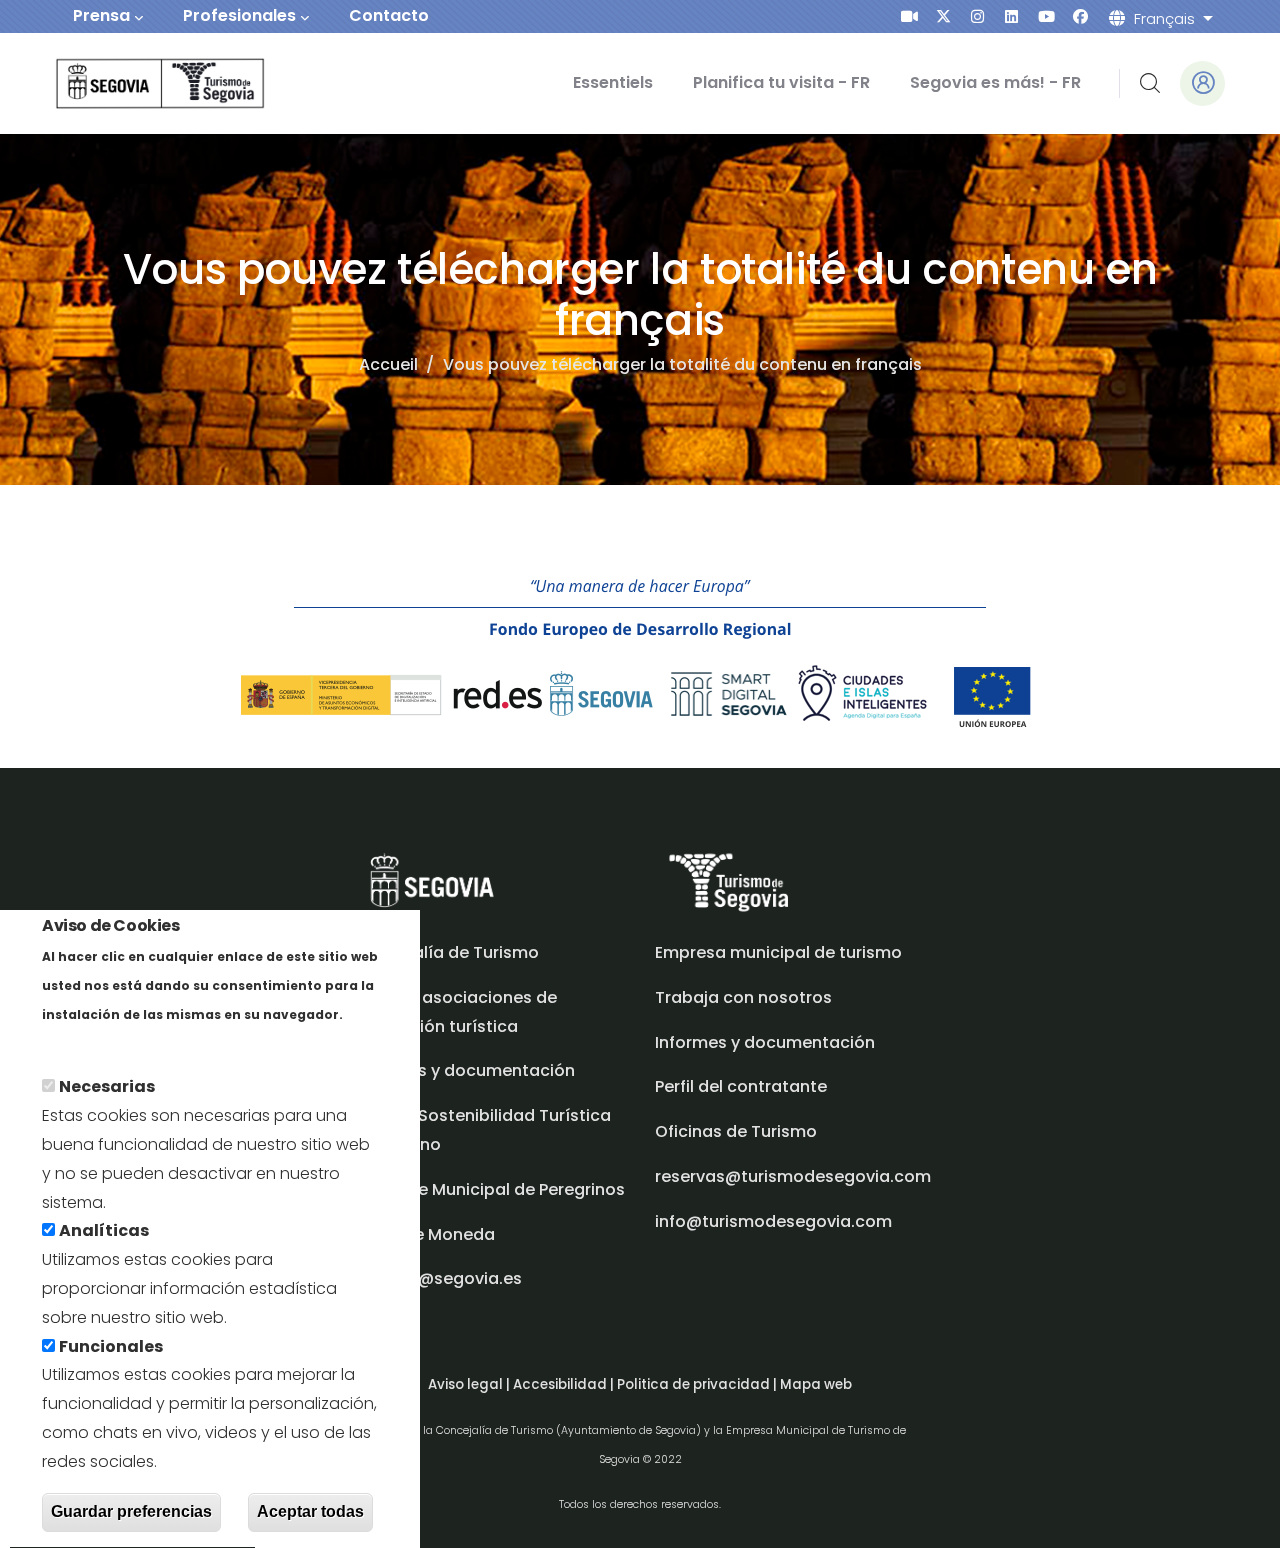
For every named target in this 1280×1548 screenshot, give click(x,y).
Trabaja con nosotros (743, 997)
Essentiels (613, 82)
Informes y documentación (765, 1042)
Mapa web (816, 1384)
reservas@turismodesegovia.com (793, 1176)
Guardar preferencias (131, 1511)
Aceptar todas (310, 1511)
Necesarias (107, 1087)
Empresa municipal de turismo (778, 952)
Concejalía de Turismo (447, 952)
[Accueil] (132, 83)
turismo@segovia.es (438, 1278)
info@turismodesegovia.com (773, 1221)
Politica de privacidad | (698, 1384)
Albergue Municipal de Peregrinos (490, 1189)
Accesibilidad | (565, 1384)
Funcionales (111, 1346)
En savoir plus (97, 1042)
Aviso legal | (470, 1384)
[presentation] (909, 16)
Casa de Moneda (425, 1234)
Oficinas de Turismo (736, 1131)
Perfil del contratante (741, 1086)
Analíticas (104, 1231)
